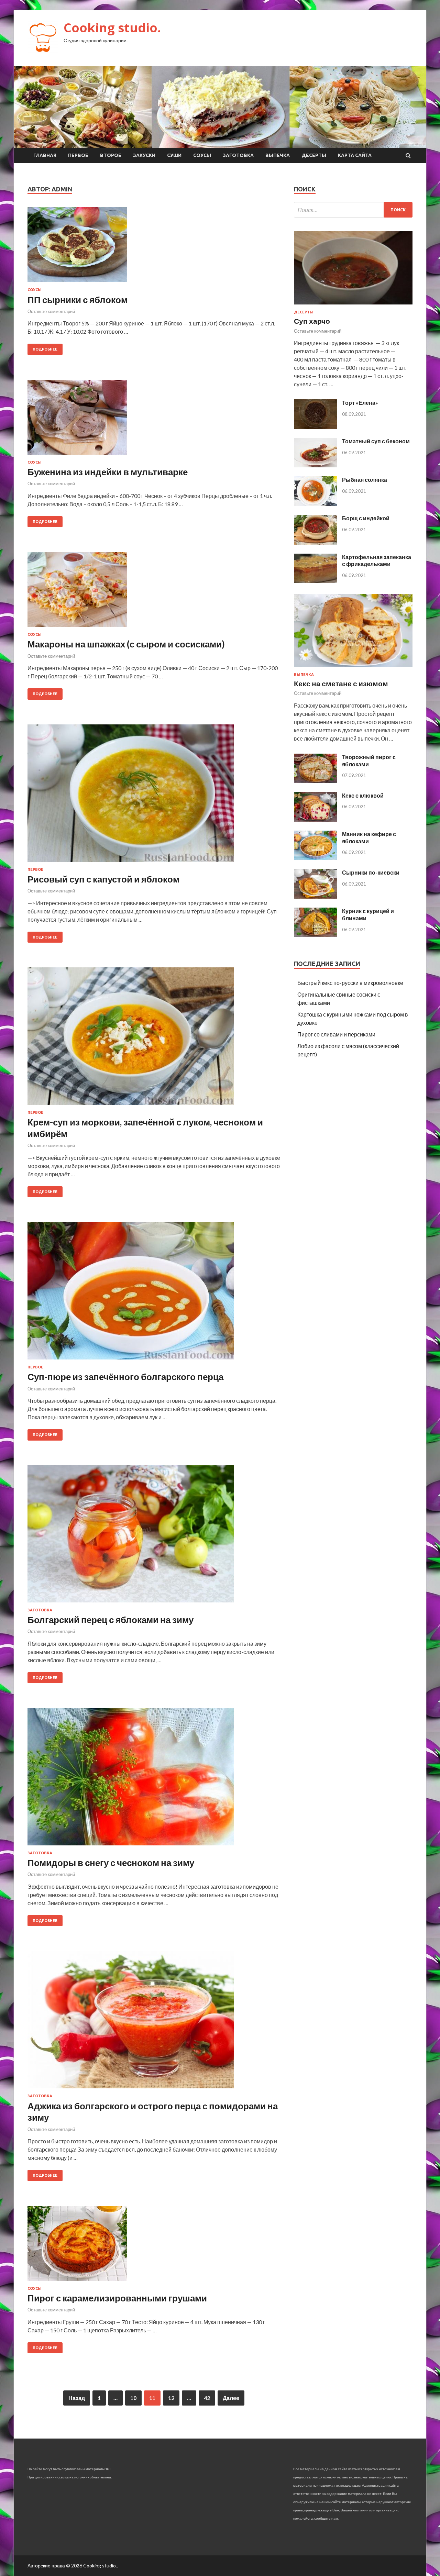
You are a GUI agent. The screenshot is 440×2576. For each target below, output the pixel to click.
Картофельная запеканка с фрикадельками (377, 560)
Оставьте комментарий (51, 311)
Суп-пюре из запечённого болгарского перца (125, 1377)
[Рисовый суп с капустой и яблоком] (154, 796)
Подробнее (45, 349)
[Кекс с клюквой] (315, 819)
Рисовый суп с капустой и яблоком (103, 879)
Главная (45, 155)
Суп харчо (312, 321)
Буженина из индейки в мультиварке (108, 472)
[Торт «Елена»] (315, 427)
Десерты (314, 155)
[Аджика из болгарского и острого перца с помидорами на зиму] (154, 2022)
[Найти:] (353, 210)
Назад (77, 2398)
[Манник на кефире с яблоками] (315, 858)
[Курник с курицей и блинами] (315, 935)
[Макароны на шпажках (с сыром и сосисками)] (154, 592)
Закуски (144, 155)
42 (207, 2398)
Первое (78, 155)
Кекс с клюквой (363, 795)
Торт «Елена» (360, 403)
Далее (231, 2398)
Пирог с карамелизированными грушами (117, 2298)
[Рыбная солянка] (315, 504)
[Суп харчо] (353, 306)
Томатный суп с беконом (376, 441)
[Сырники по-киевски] (315, 896)
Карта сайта (355, 155)
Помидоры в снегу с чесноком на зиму (111, 1863)
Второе (111, 155)
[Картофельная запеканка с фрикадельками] (315, 581)
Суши (174, 155)
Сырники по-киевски (371, 872)
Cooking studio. (112, 28)
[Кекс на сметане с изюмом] (353, 668)
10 (133, 2398)
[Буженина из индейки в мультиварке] (154, 420)
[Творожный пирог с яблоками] (315, 781)
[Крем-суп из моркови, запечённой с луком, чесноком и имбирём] (154, 1039)
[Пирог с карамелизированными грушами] (154, 2246)
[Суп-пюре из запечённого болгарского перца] (154, 1293)
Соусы (202, 155)
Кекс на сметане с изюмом (341, 683)
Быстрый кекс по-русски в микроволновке (350, 983)
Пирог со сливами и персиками (336, 1034)
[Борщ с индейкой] (315, 542)
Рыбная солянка (365, 480)
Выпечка (278, 155)
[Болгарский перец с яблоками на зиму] (154, 1537)
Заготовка (238, 155)
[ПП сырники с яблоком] (154, 247)
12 (171, 2398)
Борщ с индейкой (366, 518)
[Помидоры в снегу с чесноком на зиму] (154, 1779)
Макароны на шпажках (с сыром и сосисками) (126, 644)
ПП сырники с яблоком (78, 300)
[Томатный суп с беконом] (315, 465)
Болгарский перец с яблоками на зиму (111, 1620)
